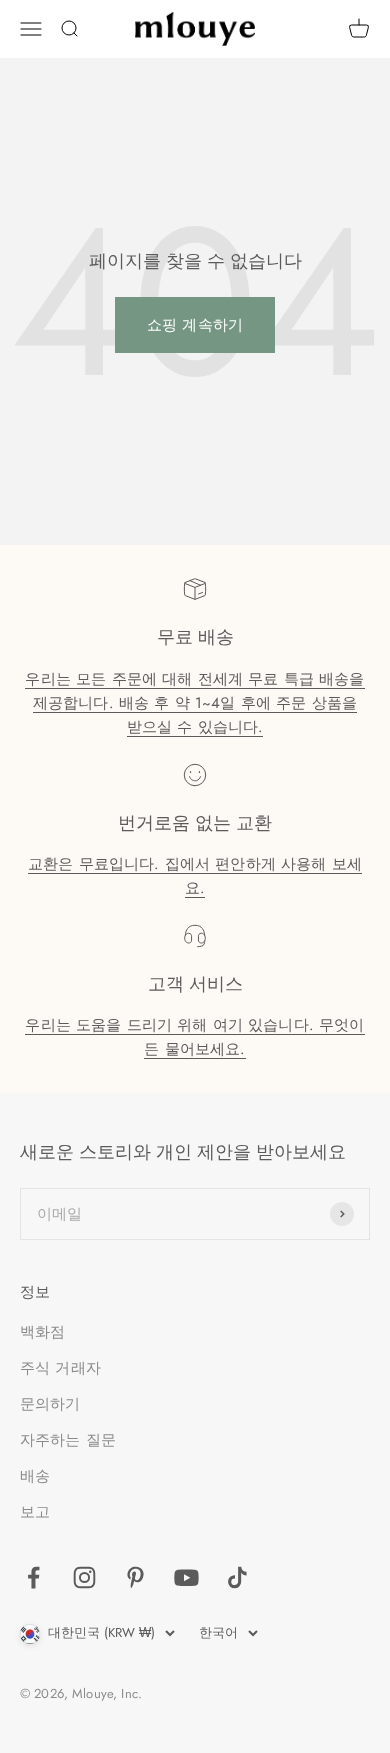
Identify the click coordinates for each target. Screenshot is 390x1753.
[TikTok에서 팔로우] (237, 1577)
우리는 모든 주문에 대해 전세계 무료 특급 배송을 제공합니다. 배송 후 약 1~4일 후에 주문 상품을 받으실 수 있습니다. (194, 703)
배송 (35, 1476)
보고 (35, 1512)
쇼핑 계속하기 (195, 325)
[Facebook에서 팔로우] (33, 1577)
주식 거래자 (60, 1368)
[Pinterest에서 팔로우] (135, 1577)
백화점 (42, 1332)
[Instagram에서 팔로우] (84, 1577)
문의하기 (50, 1404)
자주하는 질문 (68, 1440)
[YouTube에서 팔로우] (186, 1577)
